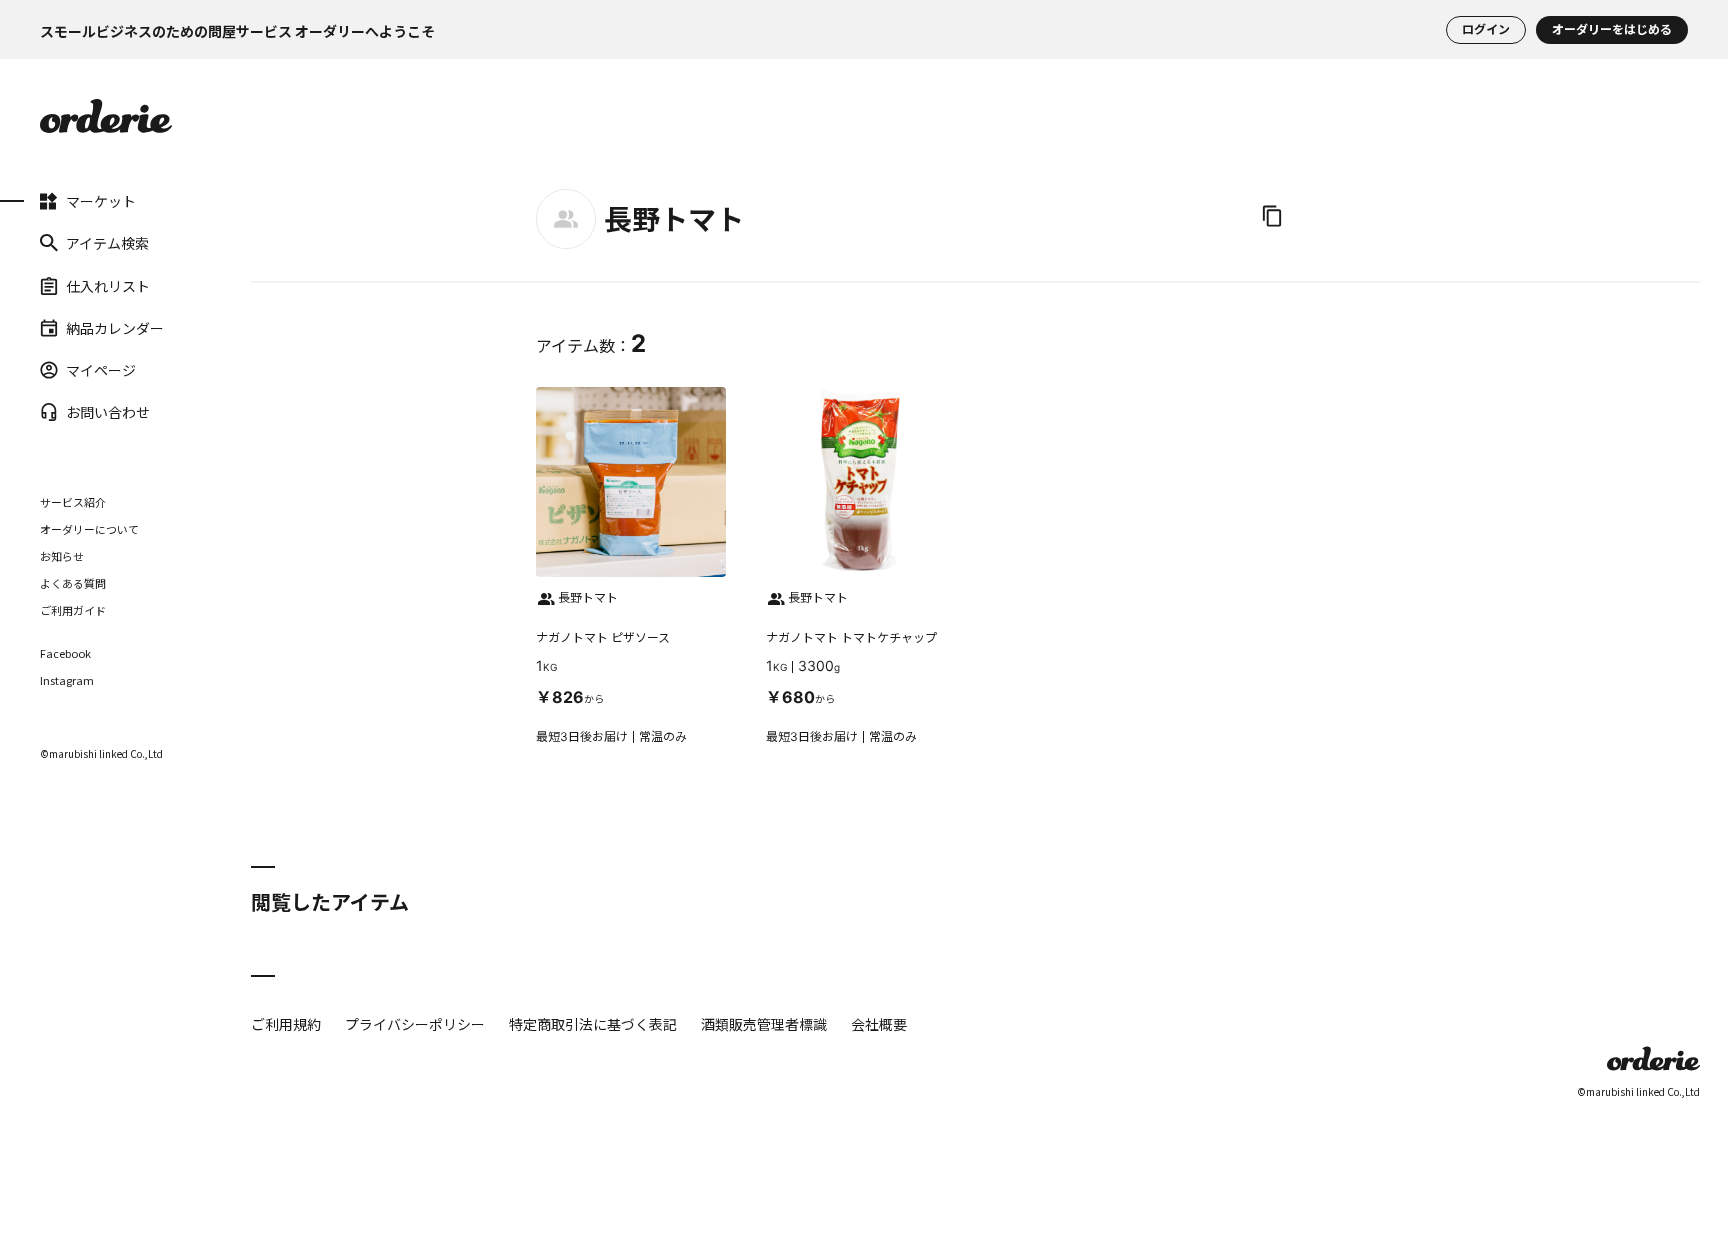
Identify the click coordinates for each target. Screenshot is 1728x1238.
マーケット (101, 201)
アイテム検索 (107, 243)
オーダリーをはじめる (1612, 29)
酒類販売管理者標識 (764, 1024)
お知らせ (62, 556)
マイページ (101, 370)
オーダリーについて (89, 529)
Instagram (67, 680)
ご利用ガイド (73, 610)
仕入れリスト (108, 285)
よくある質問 (73, 583)
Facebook (65, 653)
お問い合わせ (108, 412)
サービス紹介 (73, 502)
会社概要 (879, 1024)
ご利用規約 (286, 1024)
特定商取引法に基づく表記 (593, 1024)
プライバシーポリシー (415, 1024)
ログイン (1486, 29)
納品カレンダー (115, 328)
